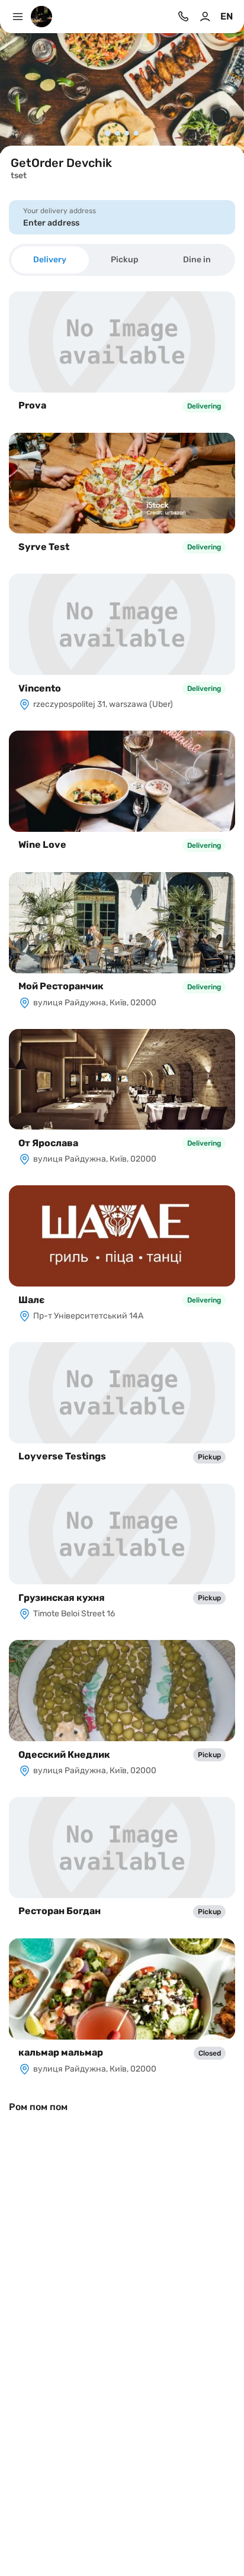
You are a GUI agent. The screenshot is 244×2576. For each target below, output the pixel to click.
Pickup (125, 260)
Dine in (197, 260)
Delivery (50, 260)
